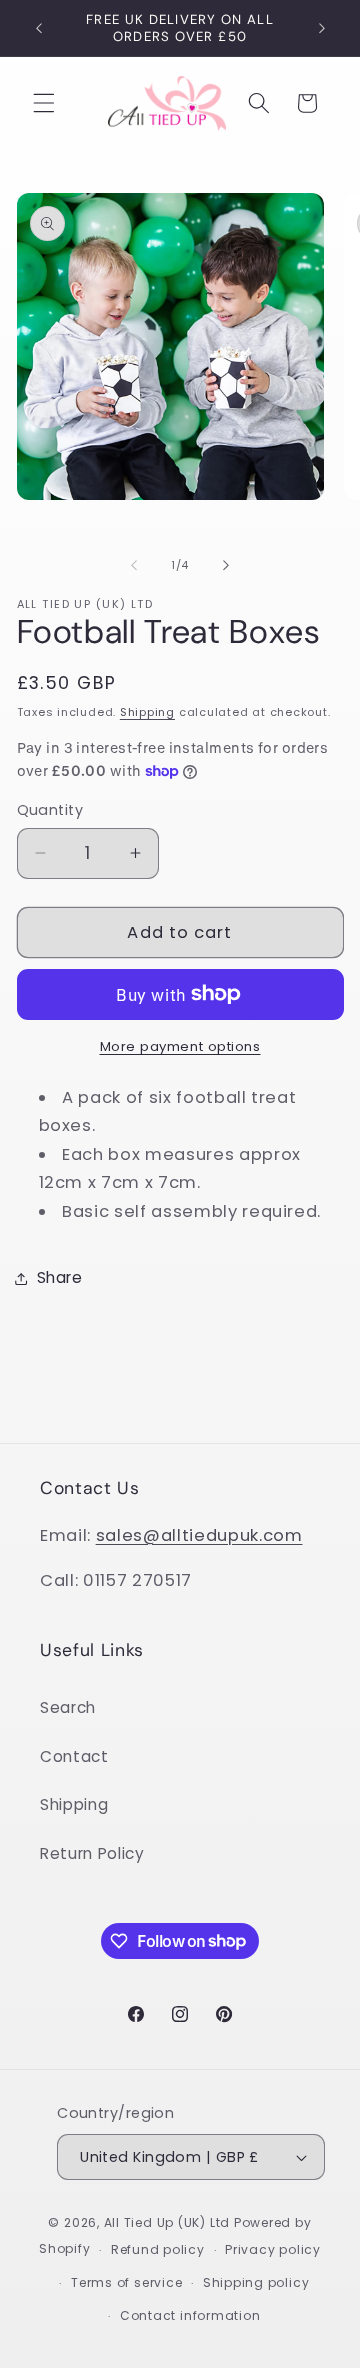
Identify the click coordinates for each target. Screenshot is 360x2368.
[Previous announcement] (39, 28)
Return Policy (92, 1853)
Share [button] (60, 1277)
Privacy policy (273, 2249)
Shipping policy (256, 2282)
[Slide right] (226, 565)
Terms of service (126, 2282)
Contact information (190, 2315)
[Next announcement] (322, 28)
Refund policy (158, 2249)
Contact (74, 1756)
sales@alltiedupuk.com (199, 1535)
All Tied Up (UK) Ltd (169, 2222)
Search (68, 1707)
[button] (44, 103)
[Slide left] (134, 565)
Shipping (147, 712)
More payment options (180, 1046)
